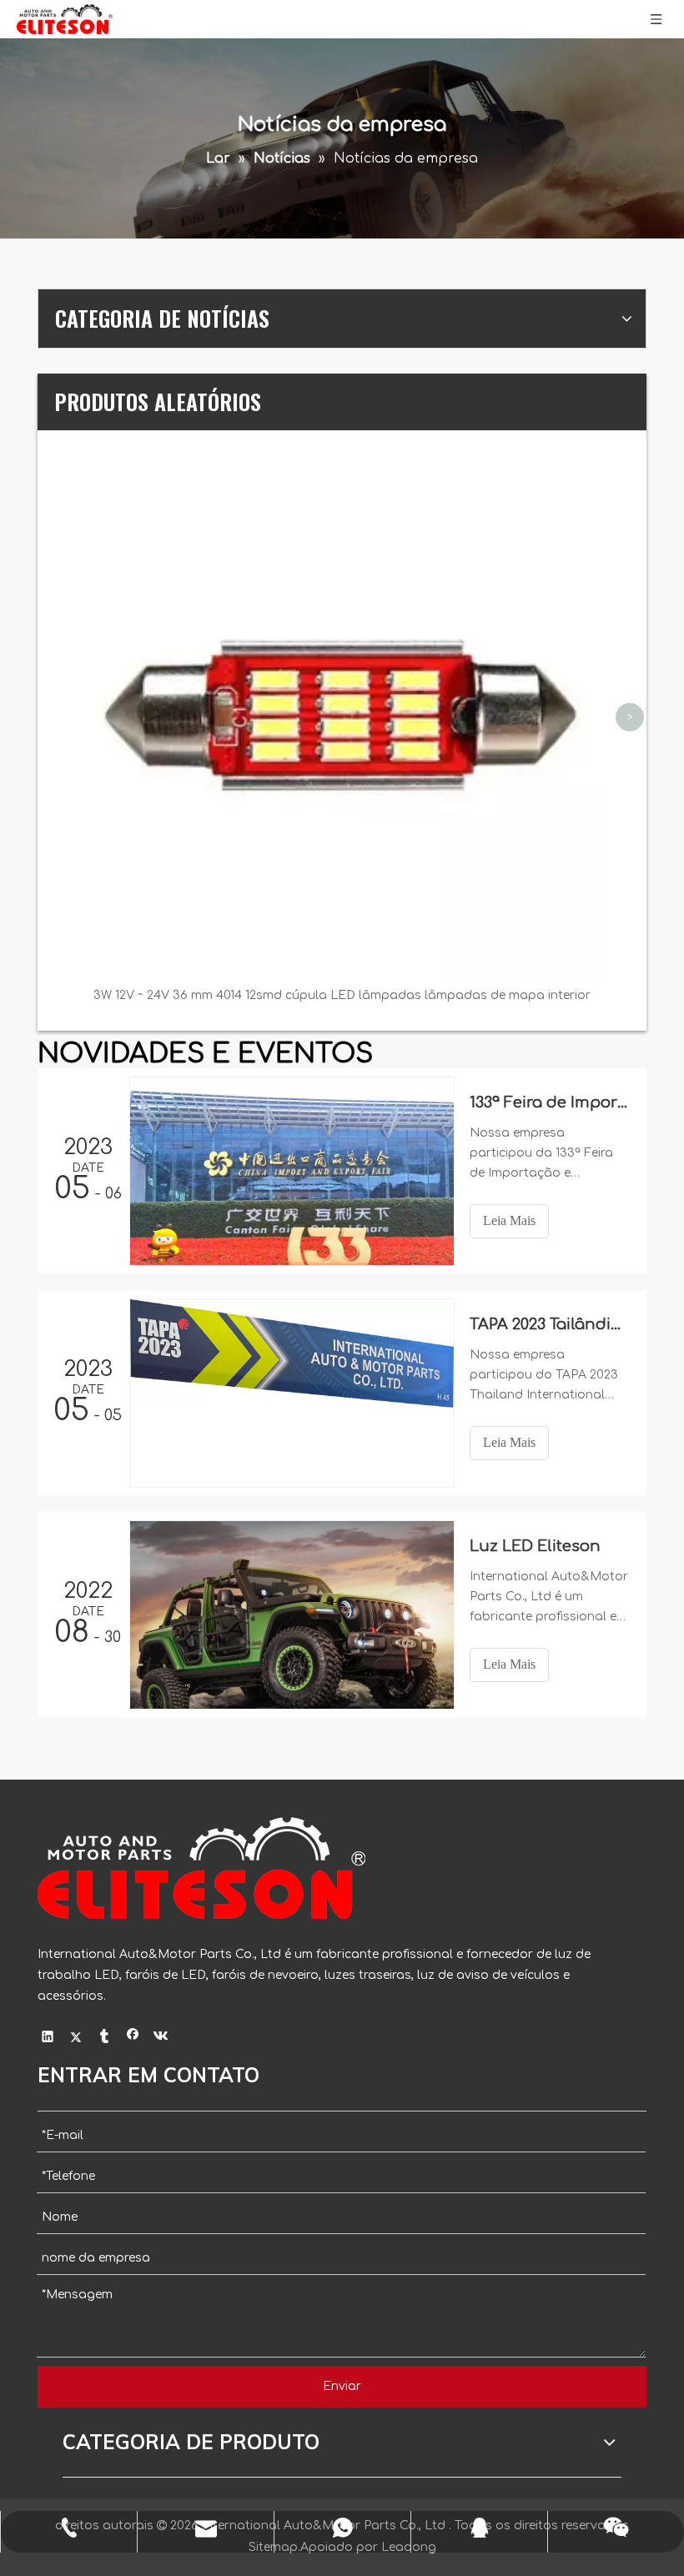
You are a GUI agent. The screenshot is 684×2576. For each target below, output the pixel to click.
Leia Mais (509, 1220)
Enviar (342, 2386)
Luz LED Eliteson (535, 1546)
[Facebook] (133, 2039)
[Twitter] (76, 2039)
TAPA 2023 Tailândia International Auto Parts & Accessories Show (549, 1324)
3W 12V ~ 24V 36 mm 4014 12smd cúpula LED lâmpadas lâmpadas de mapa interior (342, 995)
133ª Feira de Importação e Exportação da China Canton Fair (549, 1102)
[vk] (161, 2039)
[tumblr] (105, 2039)
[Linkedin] (48, 2039)
